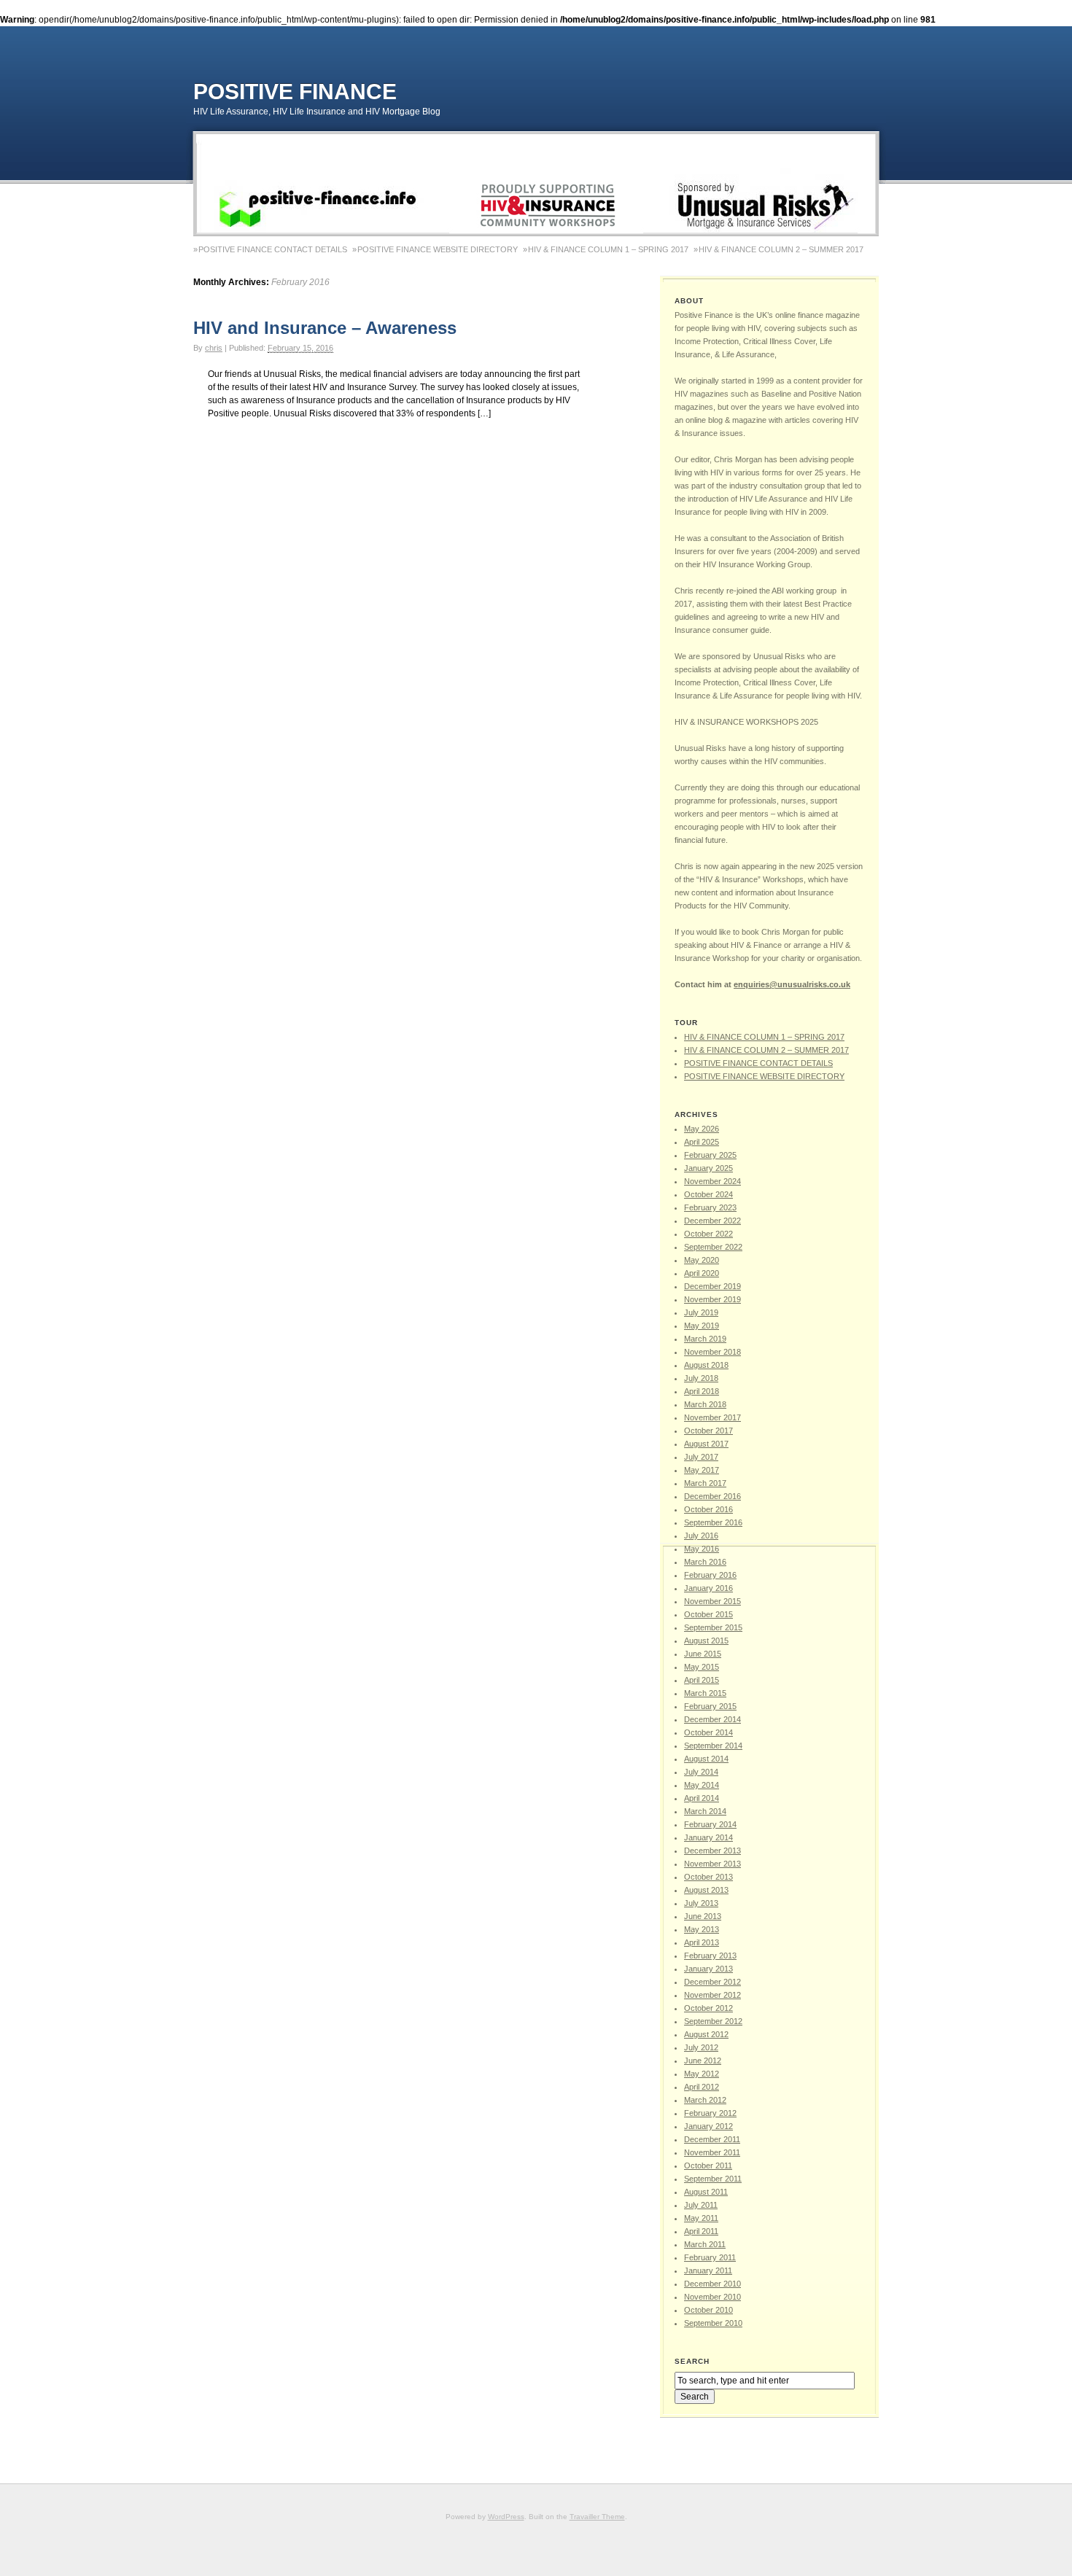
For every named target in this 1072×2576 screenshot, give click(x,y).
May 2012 (702, 2074)
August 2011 (706, 2192)
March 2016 (705, 1562)
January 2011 (708, 2270)
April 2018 (702, 1391)
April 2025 (702, 1142)
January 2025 (708, 1168)
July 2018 (701, 1378)
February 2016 (710, 1575)
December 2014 (712, 1719)
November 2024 (712, 1181)
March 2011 (705, 2244)
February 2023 (710, 1207)
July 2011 (701, 2205)
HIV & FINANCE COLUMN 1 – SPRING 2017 (608, 249)
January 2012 (708, 2126)
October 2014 (708, 1732)
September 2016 (713, 1522)
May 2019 (702, 1326)
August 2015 (706, 1641)
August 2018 (706, 1365)
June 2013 (703, 1916)
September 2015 (713, 1627)
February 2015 (710, 1706)
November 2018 (712, 1352)
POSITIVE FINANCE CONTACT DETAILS (273, 249)
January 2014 (708, 1837)
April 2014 (702, 1798)
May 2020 (702, 1260)
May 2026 (702, 1129)
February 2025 (710, 1155)
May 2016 (702, 1549)
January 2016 (708, 1588)
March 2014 (705, 1811)
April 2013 (702, 1942)
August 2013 (706, 1890)
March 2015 (705, 1693)
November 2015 (712, 1601)
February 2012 (710, 2113)
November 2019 (712, 1299)
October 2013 (708, 1877)
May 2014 (702, 1785)
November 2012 (712, 1995)
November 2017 (712, 1417)
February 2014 (710, 1824)
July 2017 (701, 1457)
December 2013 (712, 1851)
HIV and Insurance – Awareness (325, 328)
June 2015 (703, 1654)
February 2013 (710, 1956)
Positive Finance (295, 92)
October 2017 (708, 1431)
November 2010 (712, 2297)
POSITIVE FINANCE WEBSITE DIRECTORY (438, 249)
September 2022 (713, 1247)
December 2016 (712, 1496)
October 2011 (708, 2166)
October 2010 (708, 2310)
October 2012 (708, 2008)
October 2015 (708, 1614)
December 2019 (712, 1286)
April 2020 (702, 1273)
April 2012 (702, 2087)
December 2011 (712, 2139)
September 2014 (713, 1746)
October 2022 (708, 1234)
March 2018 (705, 1404)
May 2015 (702, 1667)
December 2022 (712, 1221)
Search (692, 2361)
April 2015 (702, 1680)
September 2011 (713, 2179)
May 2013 (702, 1929)
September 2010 (713, 2323)
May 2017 (702, 1470)
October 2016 (708, 1509)
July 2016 (701, 1536)
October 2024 (708, 1194)
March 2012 (705, 2100)
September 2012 (713, 2021)
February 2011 (710, 2257)
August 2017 (706, 1444)
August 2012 (706, 2034)
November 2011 (712, 2152)
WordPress (506, 2517)
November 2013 (712, 1864)
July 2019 (701, 1312)
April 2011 (701, 2231)
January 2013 (708, 1969)
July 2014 (701, 1772)
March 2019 (705, 1339)
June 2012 (703, 2061)
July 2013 (701, 1903)
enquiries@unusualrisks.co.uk (792, 984)
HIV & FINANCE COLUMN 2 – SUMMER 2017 (781, 249)
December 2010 (712, 2284)
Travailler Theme (597, 2517)
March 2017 (705, 1483)
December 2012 (712, 1982)
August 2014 (706, 1759)
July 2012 (701, 2047)
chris (214, 348)
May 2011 (701, 2218)
